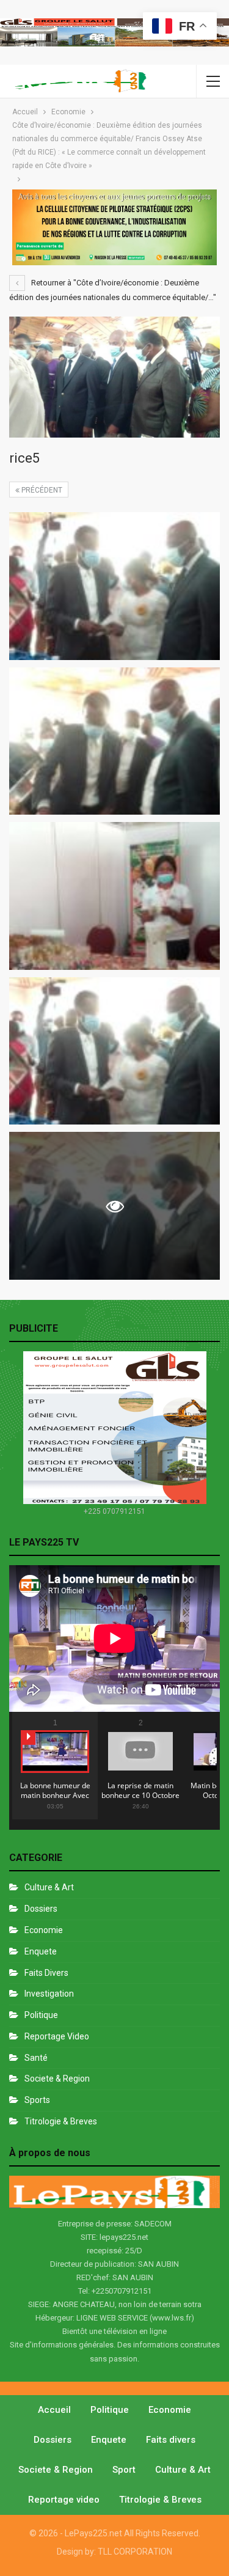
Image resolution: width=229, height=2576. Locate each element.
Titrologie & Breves (61, 2121)
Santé (36, 2058)
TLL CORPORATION (135, 2552)
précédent (41, 490)
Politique (41, 2015)
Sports (37, 2100)
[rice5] (114, 586)
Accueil (54, 2410)
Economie (44, 1930)
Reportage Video (57, 2036)
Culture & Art (49, 1887)
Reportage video (64, 2500)
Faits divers (46, 1973)
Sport (124, 2470)
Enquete (41, 1951)
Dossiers (41, 1909)
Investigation (49, 1994)
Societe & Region (57, 2079)
